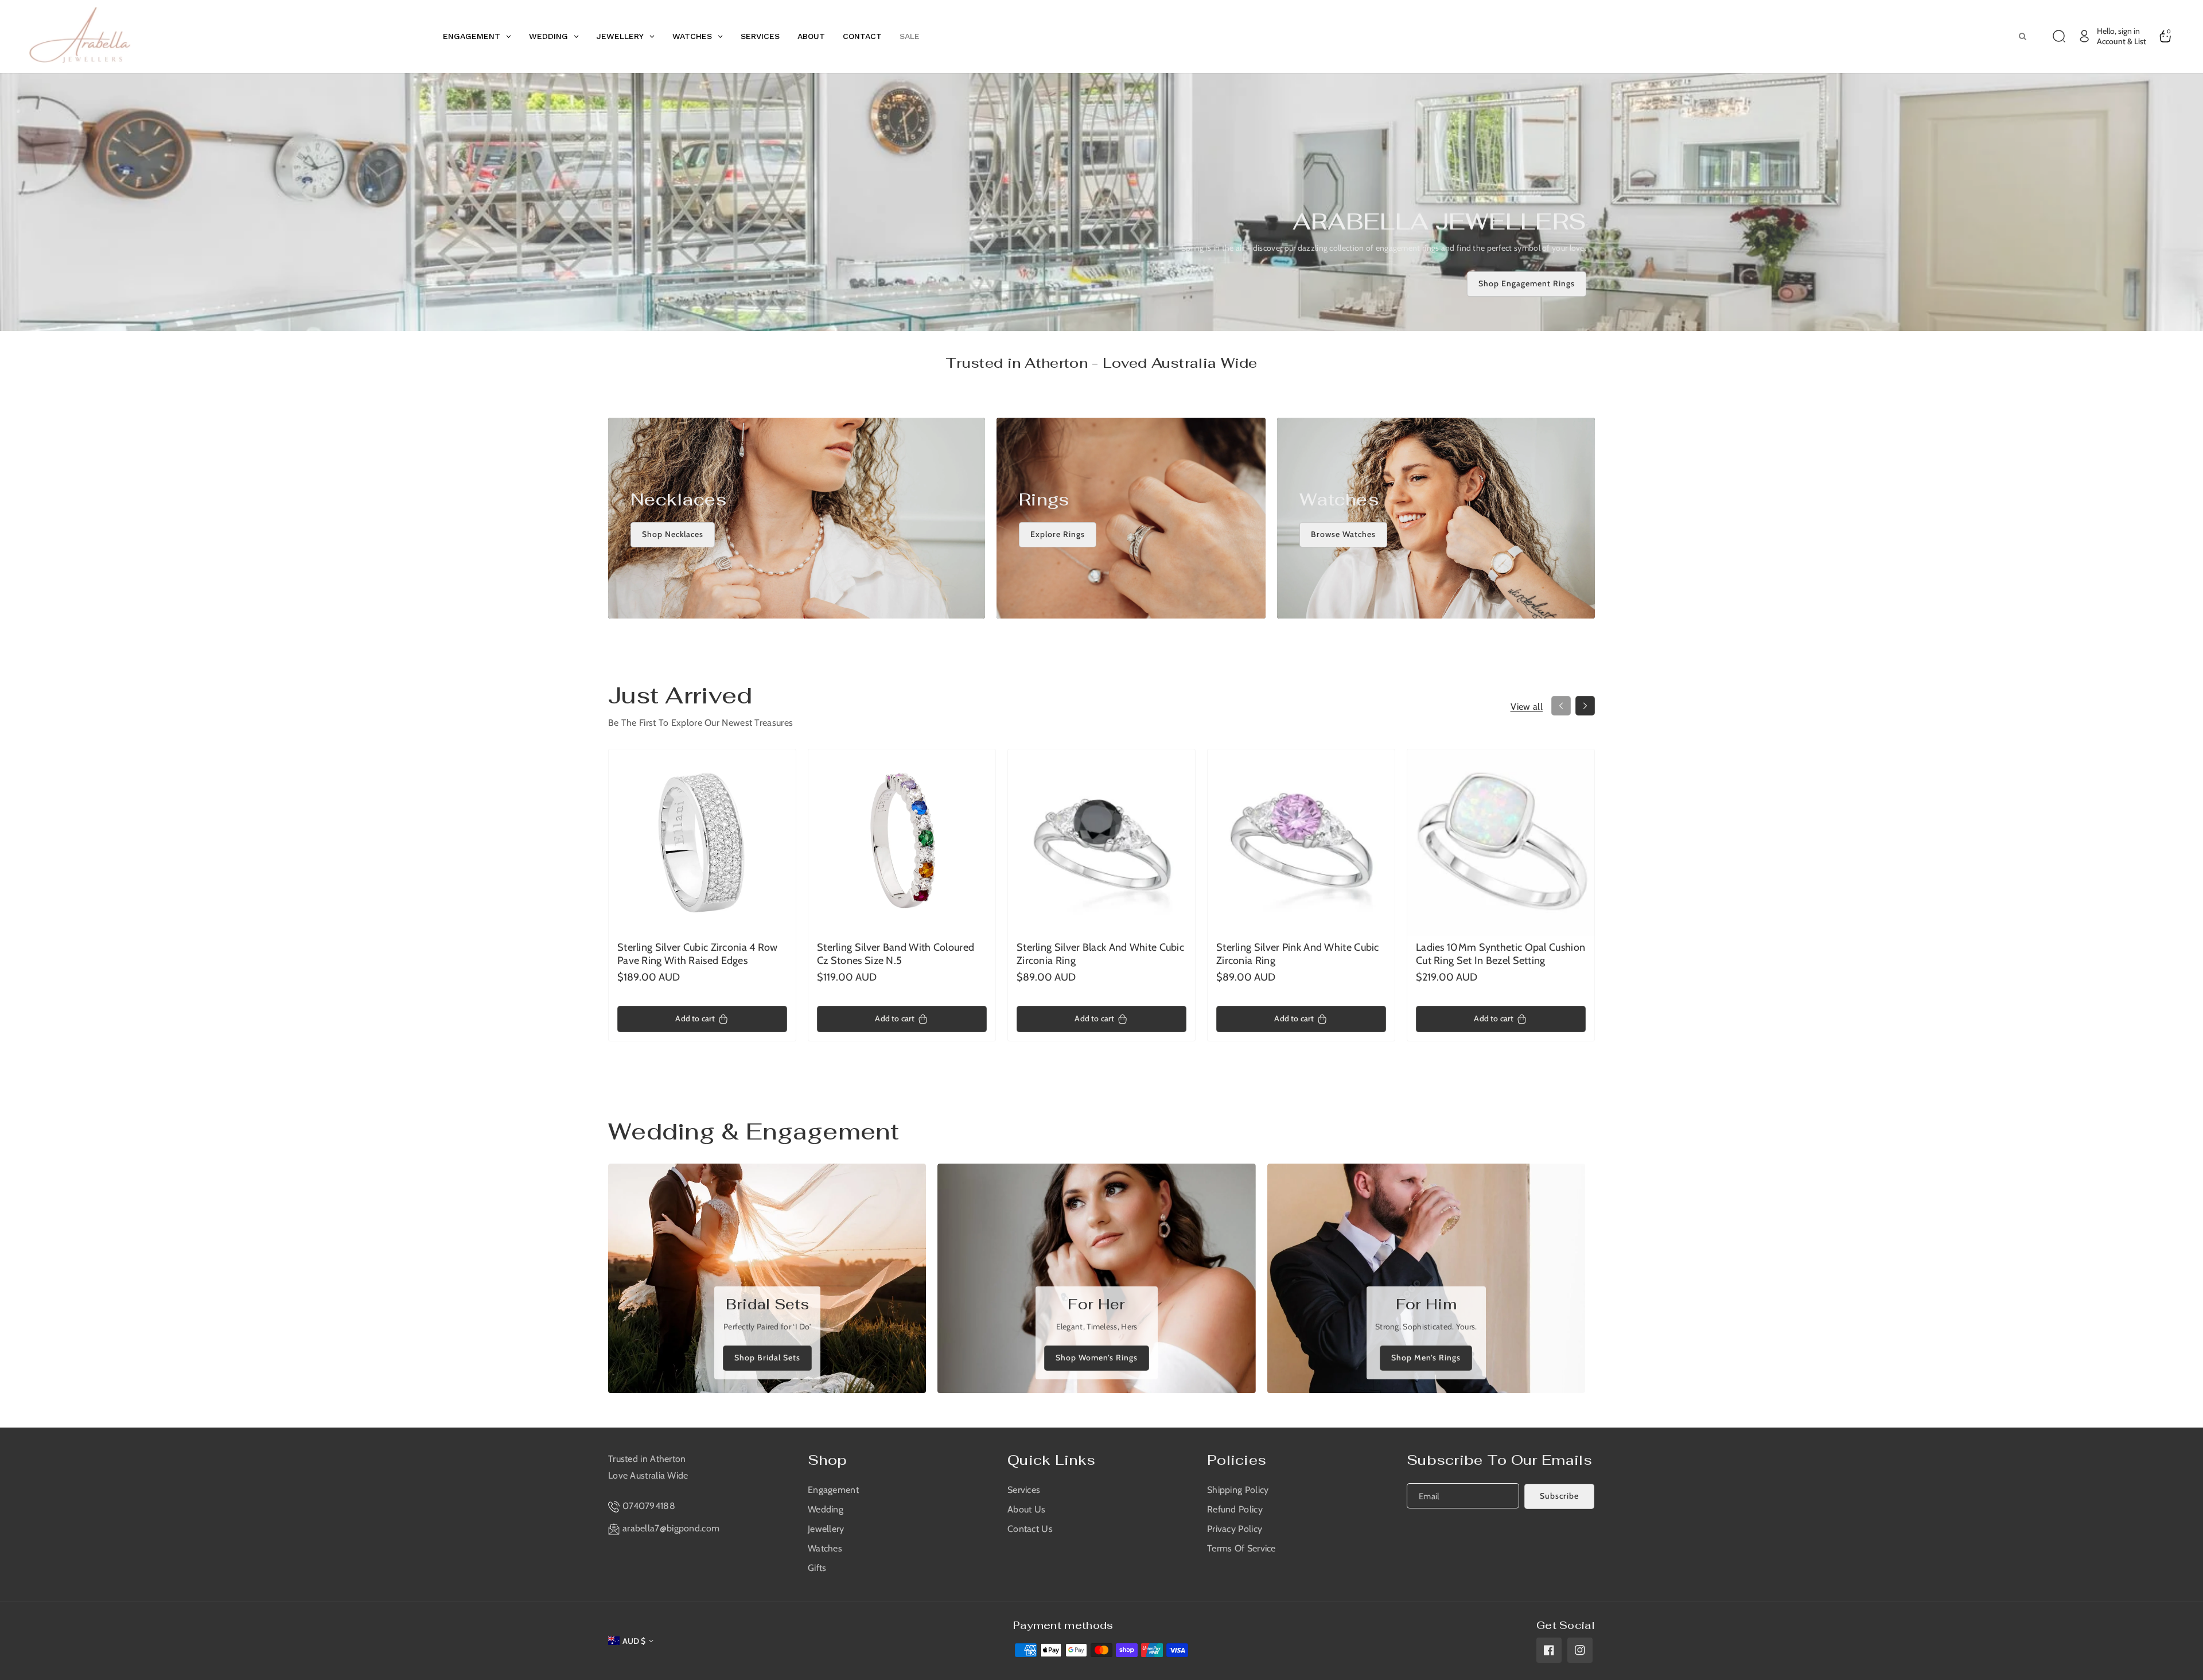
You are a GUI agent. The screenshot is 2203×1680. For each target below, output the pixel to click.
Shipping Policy (1238, 1490)
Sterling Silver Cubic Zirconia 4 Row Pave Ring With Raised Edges (698, 954)
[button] (2059, 36)
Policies (1237, 1460)
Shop (827, 1460)
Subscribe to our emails (1499, 1460)
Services (1024, 1490)
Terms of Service (1241, 1548)
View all (1527, 707)
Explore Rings (1058, 535)
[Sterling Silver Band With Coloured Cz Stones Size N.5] (902, 843)
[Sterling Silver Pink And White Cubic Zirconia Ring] (1301, 843)
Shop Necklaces (673, 535)
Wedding (826, 1509)
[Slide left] (1561, 706)
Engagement (833, 1490)
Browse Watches (1343, 535)
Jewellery (826, 1529)
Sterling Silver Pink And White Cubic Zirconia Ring (1298, 954)
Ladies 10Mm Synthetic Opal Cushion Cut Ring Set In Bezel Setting (1501, 954)
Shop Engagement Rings (1527, 283)
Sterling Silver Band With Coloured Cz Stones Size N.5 (896, 954)
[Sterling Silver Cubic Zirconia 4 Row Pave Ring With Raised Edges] (702, 843)
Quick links (1051, 1460)
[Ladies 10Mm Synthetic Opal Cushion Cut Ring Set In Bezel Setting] (1501, 843)
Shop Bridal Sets (767, 1358)
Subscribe (1559, 1496)
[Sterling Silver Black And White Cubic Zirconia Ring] (1101, 843)
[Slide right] (1585, 706)
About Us (1026, 1509)
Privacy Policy (1235, 1529)
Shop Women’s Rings (1097, 1358)
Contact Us (1030, 1529)
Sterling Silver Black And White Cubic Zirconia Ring (1100, 954)
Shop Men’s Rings (1426, 1358)
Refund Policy (1235, 1509)
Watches (825, 1548)
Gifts (817, 1568)
